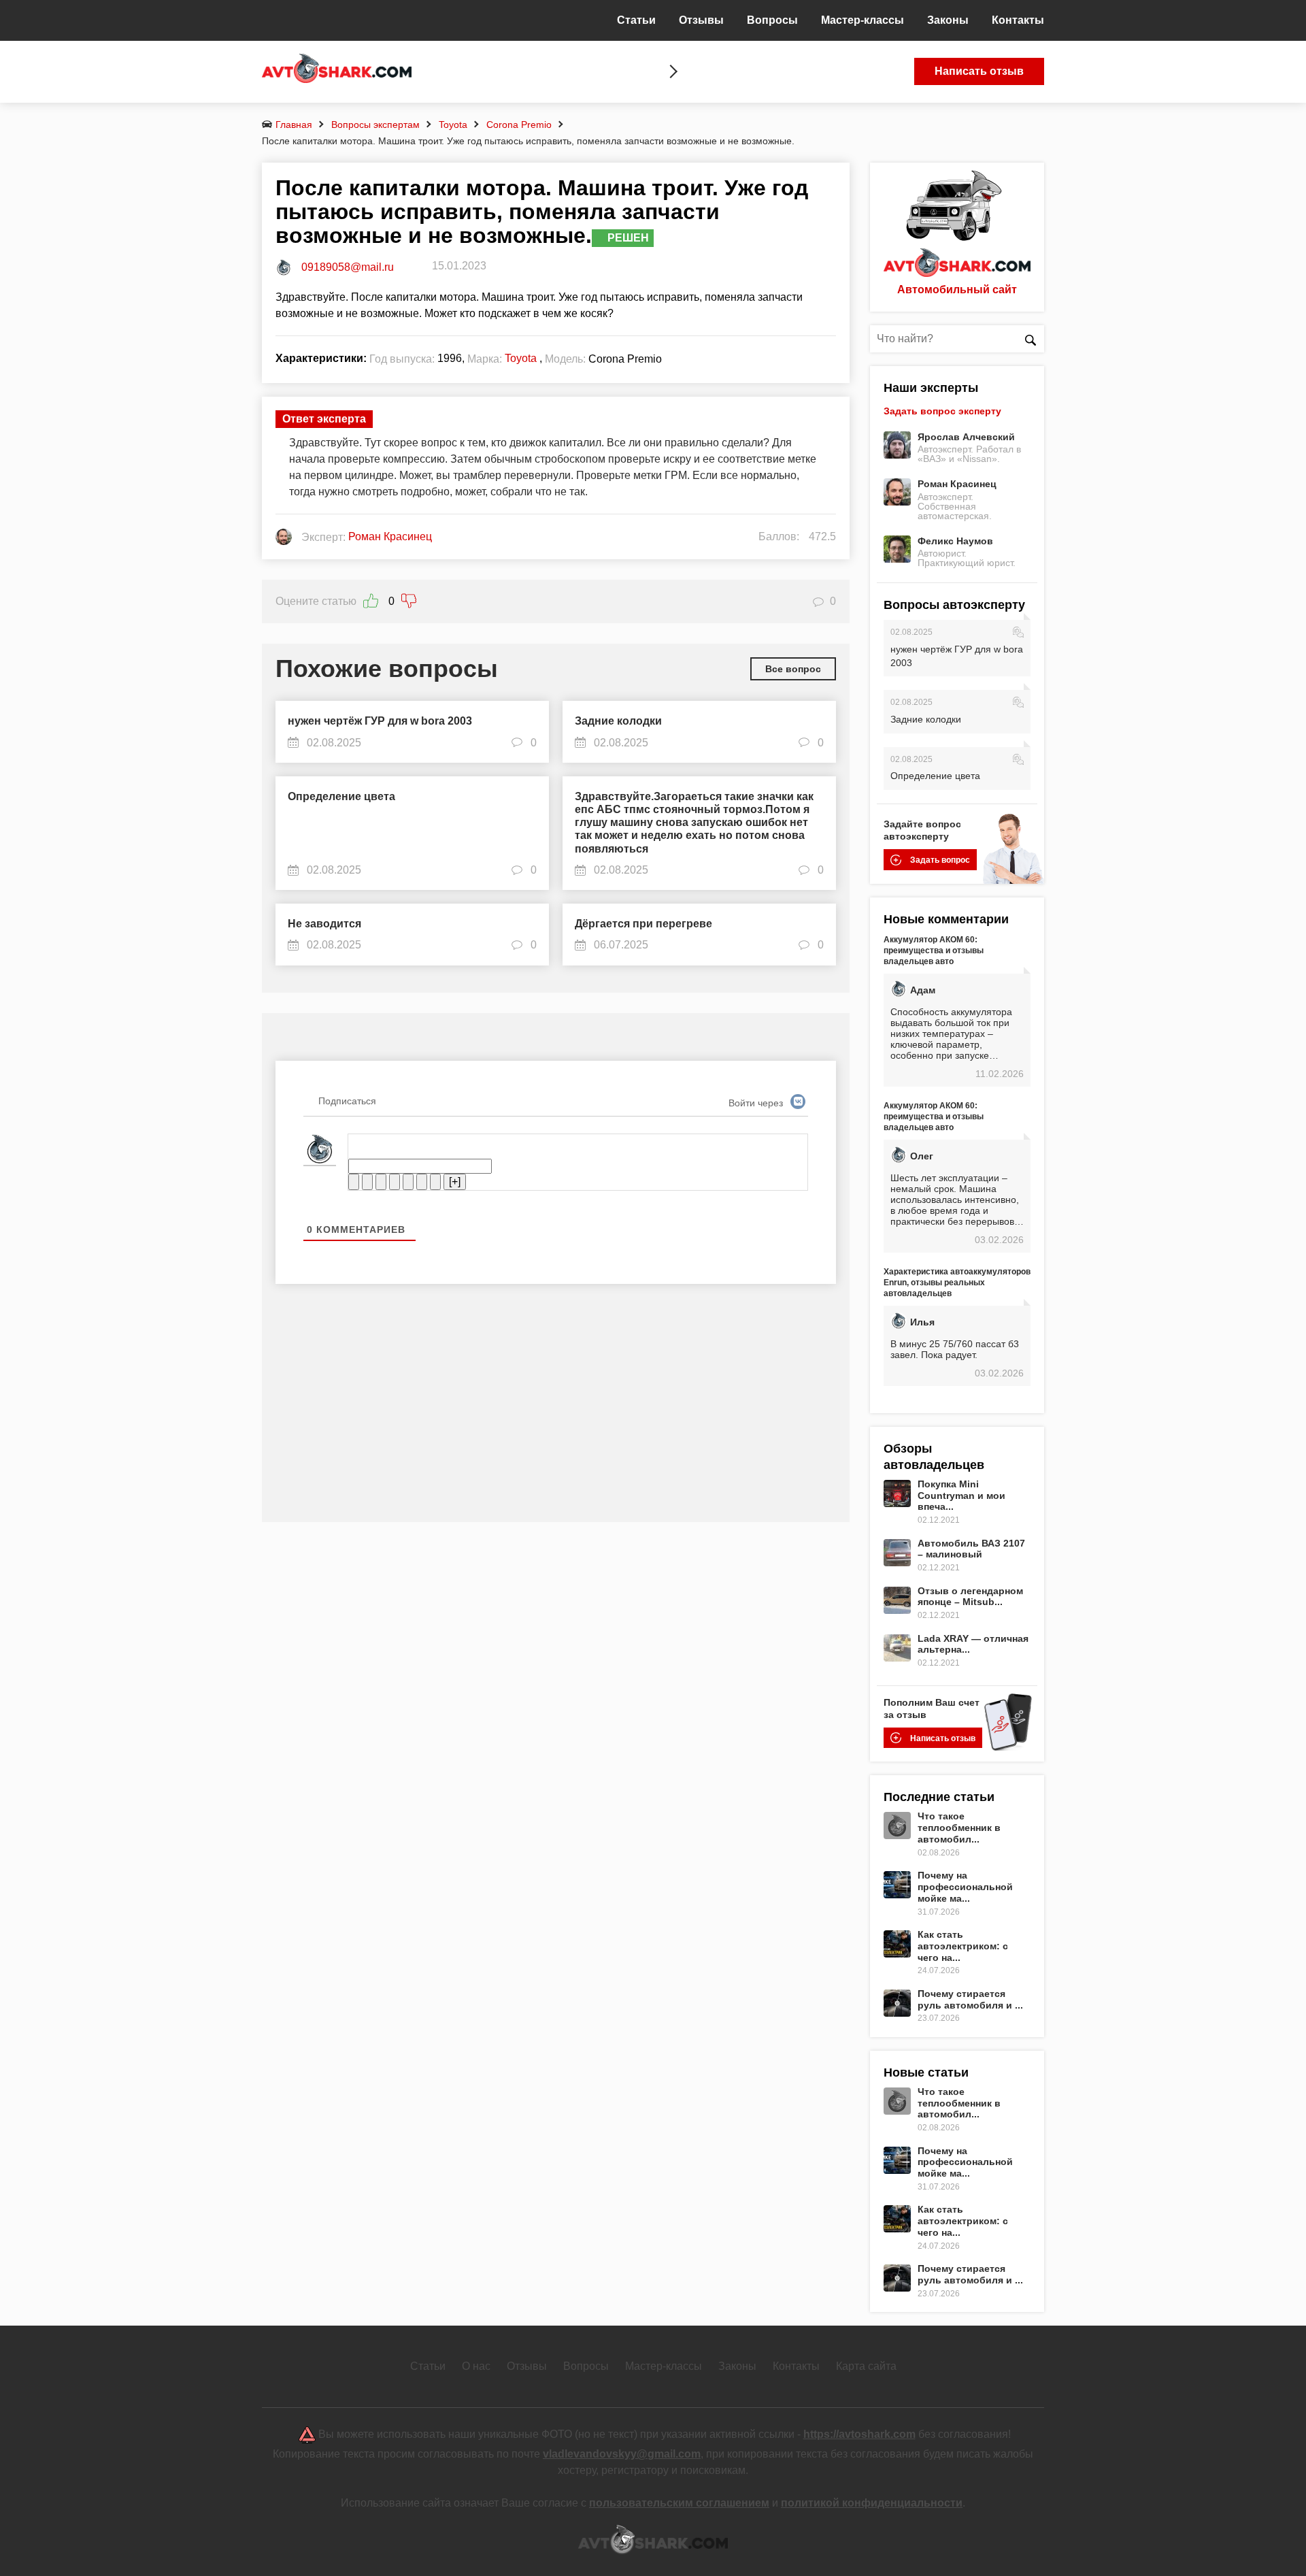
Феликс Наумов (955, 541)
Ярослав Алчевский (966, 437)
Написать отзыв (979, 71)
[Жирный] (354, 1182)
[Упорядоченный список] (395, 1182)
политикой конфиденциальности (872, 2503)
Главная (294, 125)
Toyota (453, 125)
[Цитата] (422, 1182)
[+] (455, 1182)
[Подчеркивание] (381, 1182)
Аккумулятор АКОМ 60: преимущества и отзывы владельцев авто (934, 951)
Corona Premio (519, 125)
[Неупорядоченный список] (408, 1182)
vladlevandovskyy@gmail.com (622, 2454)
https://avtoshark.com (859, 2434)
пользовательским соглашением (679, 2503)
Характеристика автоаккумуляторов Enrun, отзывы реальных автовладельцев (957, 1283)
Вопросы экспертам (375, 125)
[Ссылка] (435, 1182)
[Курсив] (367, 1182)
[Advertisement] (556, 1413)
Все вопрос (793, 669)
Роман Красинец (957, 484)
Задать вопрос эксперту (942, 411)
